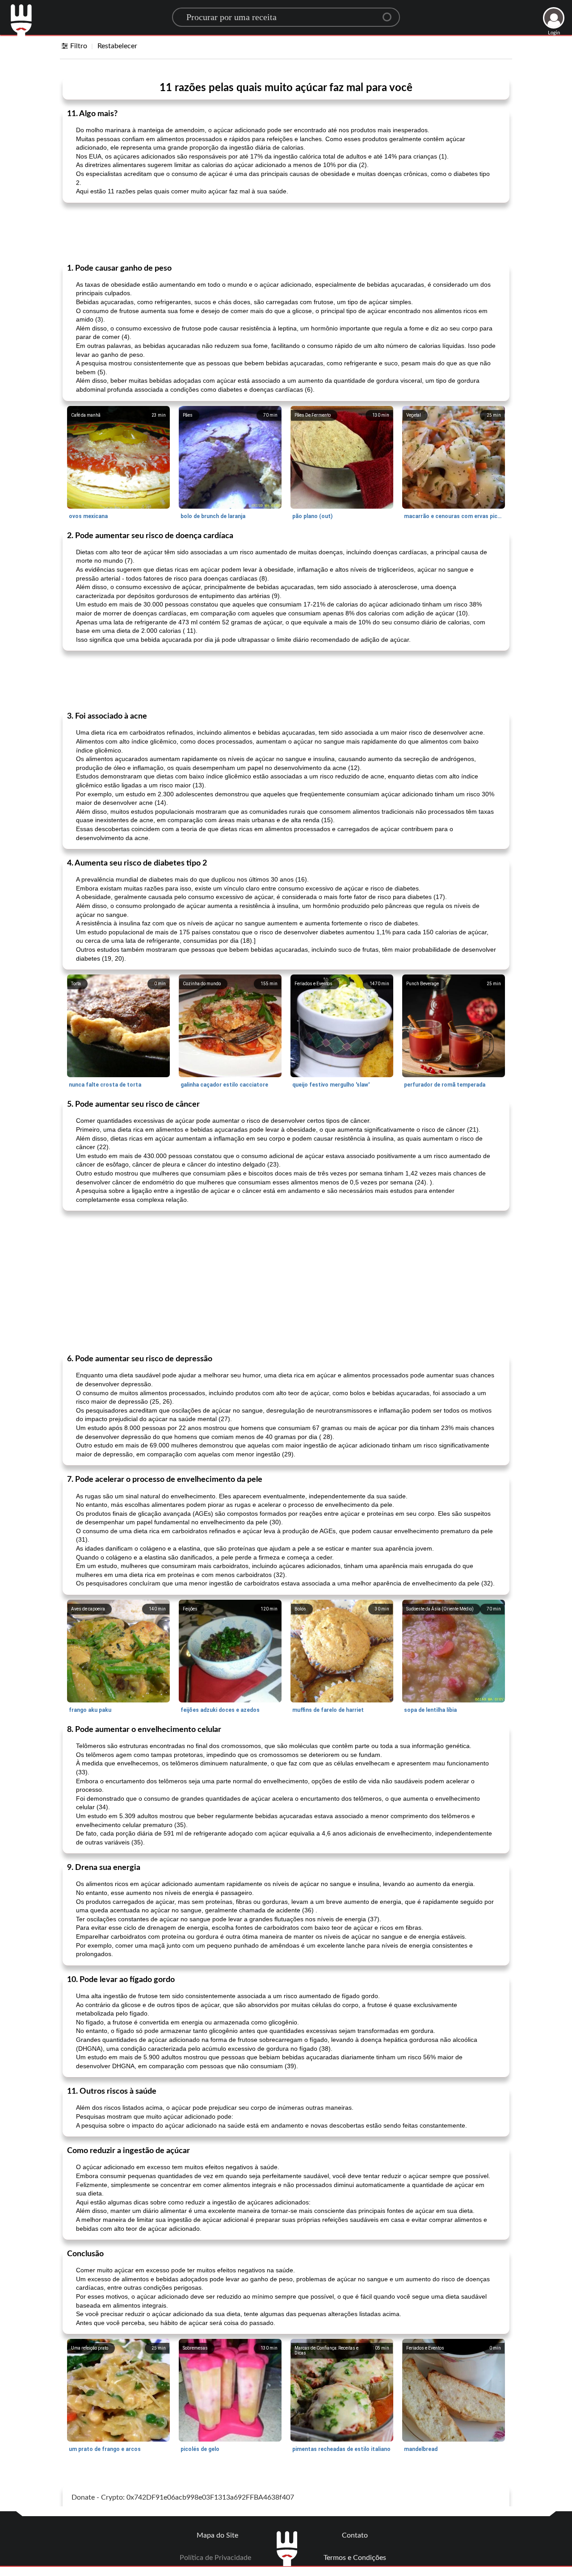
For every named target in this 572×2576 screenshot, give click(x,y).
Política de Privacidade (215, 2558)
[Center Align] (390, 13)
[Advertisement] (286, 232)
